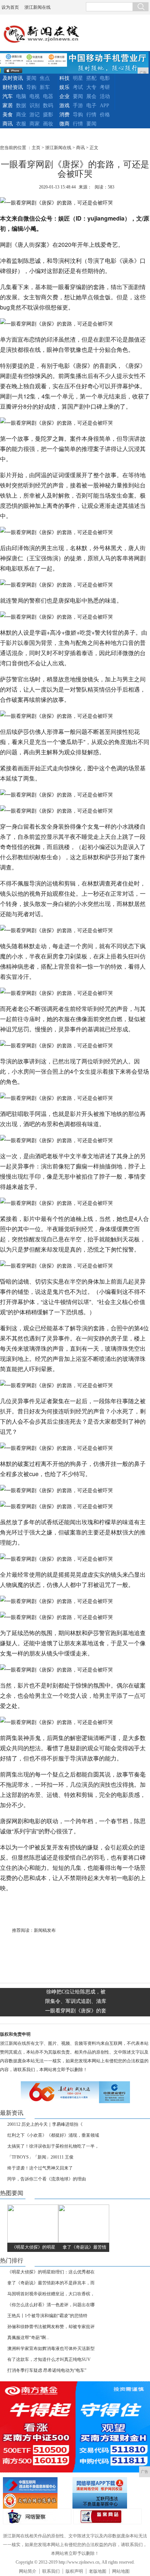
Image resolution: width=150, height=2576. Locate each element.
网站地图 (121, 2571)
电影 (105, 78)
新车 (45, 87)
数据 (21, 106)
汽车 (8, 96)
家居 (8, 106)
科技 (64, 78)
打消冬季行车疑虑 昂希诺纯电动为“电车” (47, 2370)
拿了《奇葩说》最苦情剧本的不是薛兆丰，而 (51, 2283)
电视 (35, 96)
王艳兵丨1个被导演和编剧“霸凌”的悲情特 (47, 2316)
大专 (91, 87)
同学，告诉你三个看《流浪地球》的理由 (47, 2179)
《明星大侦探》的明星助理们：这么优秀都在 (51, 2272)
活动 (105, 96)
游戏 (64, 106)
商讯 (8, 124)
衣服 (21, 124)
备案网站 (107, 2516)
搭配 (91, 78)
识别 (35, 106)
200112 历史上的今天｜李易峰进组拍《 (45, 2124)
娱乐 (64, 87)
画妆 (48, 124)
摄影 (48, 115)
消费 (64, 115)
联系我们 (51, 2571)
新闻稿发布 (45, 1930)
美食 (8, 115)
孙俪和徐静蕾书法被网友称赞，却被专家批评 (51, 2327)
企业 (64, 96)
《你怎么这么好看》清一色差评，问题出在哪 (51, 2305)
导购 (31, 87)
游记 (35, 115)
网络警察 (37, 2516)
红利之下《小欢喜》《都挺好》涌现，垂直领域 (53, 2135)
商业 (21, 115)
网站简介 (28, 2571)
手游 (78, 106)
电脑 (21, 96)
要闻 (31, 78)
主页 (36, 148)
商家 (35, 124)
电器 (48, 96)
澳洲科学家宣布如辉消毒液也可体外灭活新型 (51, 2349)
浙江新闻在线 (37, 7)
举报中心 (106, 2501)
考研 (105, 87)
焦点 (45, 78)
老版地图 (98, 2571)
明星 (78, 78)
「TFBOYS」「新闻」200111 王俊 (40, 2157)
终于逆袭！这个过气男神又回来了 (40, 2168)
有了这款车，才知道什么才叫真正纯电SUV (49, 2359)
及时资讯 (13, 78)
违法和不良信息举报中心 (37, 2485)
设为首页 (10, 7)
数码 (48, 106)
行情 (91, 115)
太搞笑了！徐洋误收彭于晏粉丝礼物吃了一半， (53, 2146)
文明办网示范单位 (37, 2501)
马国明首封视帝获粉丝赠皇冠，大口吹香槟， (51, 2294)
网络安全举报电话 (106, 2485)
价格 (105, 115)
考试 (78, 87)
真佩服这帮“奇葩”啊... (28, 2338)
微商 (64, 124)
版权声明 (74, 2571)
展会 (91, 96)
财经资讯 (13, 87)
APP (104, 106)
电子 (91, 106)
